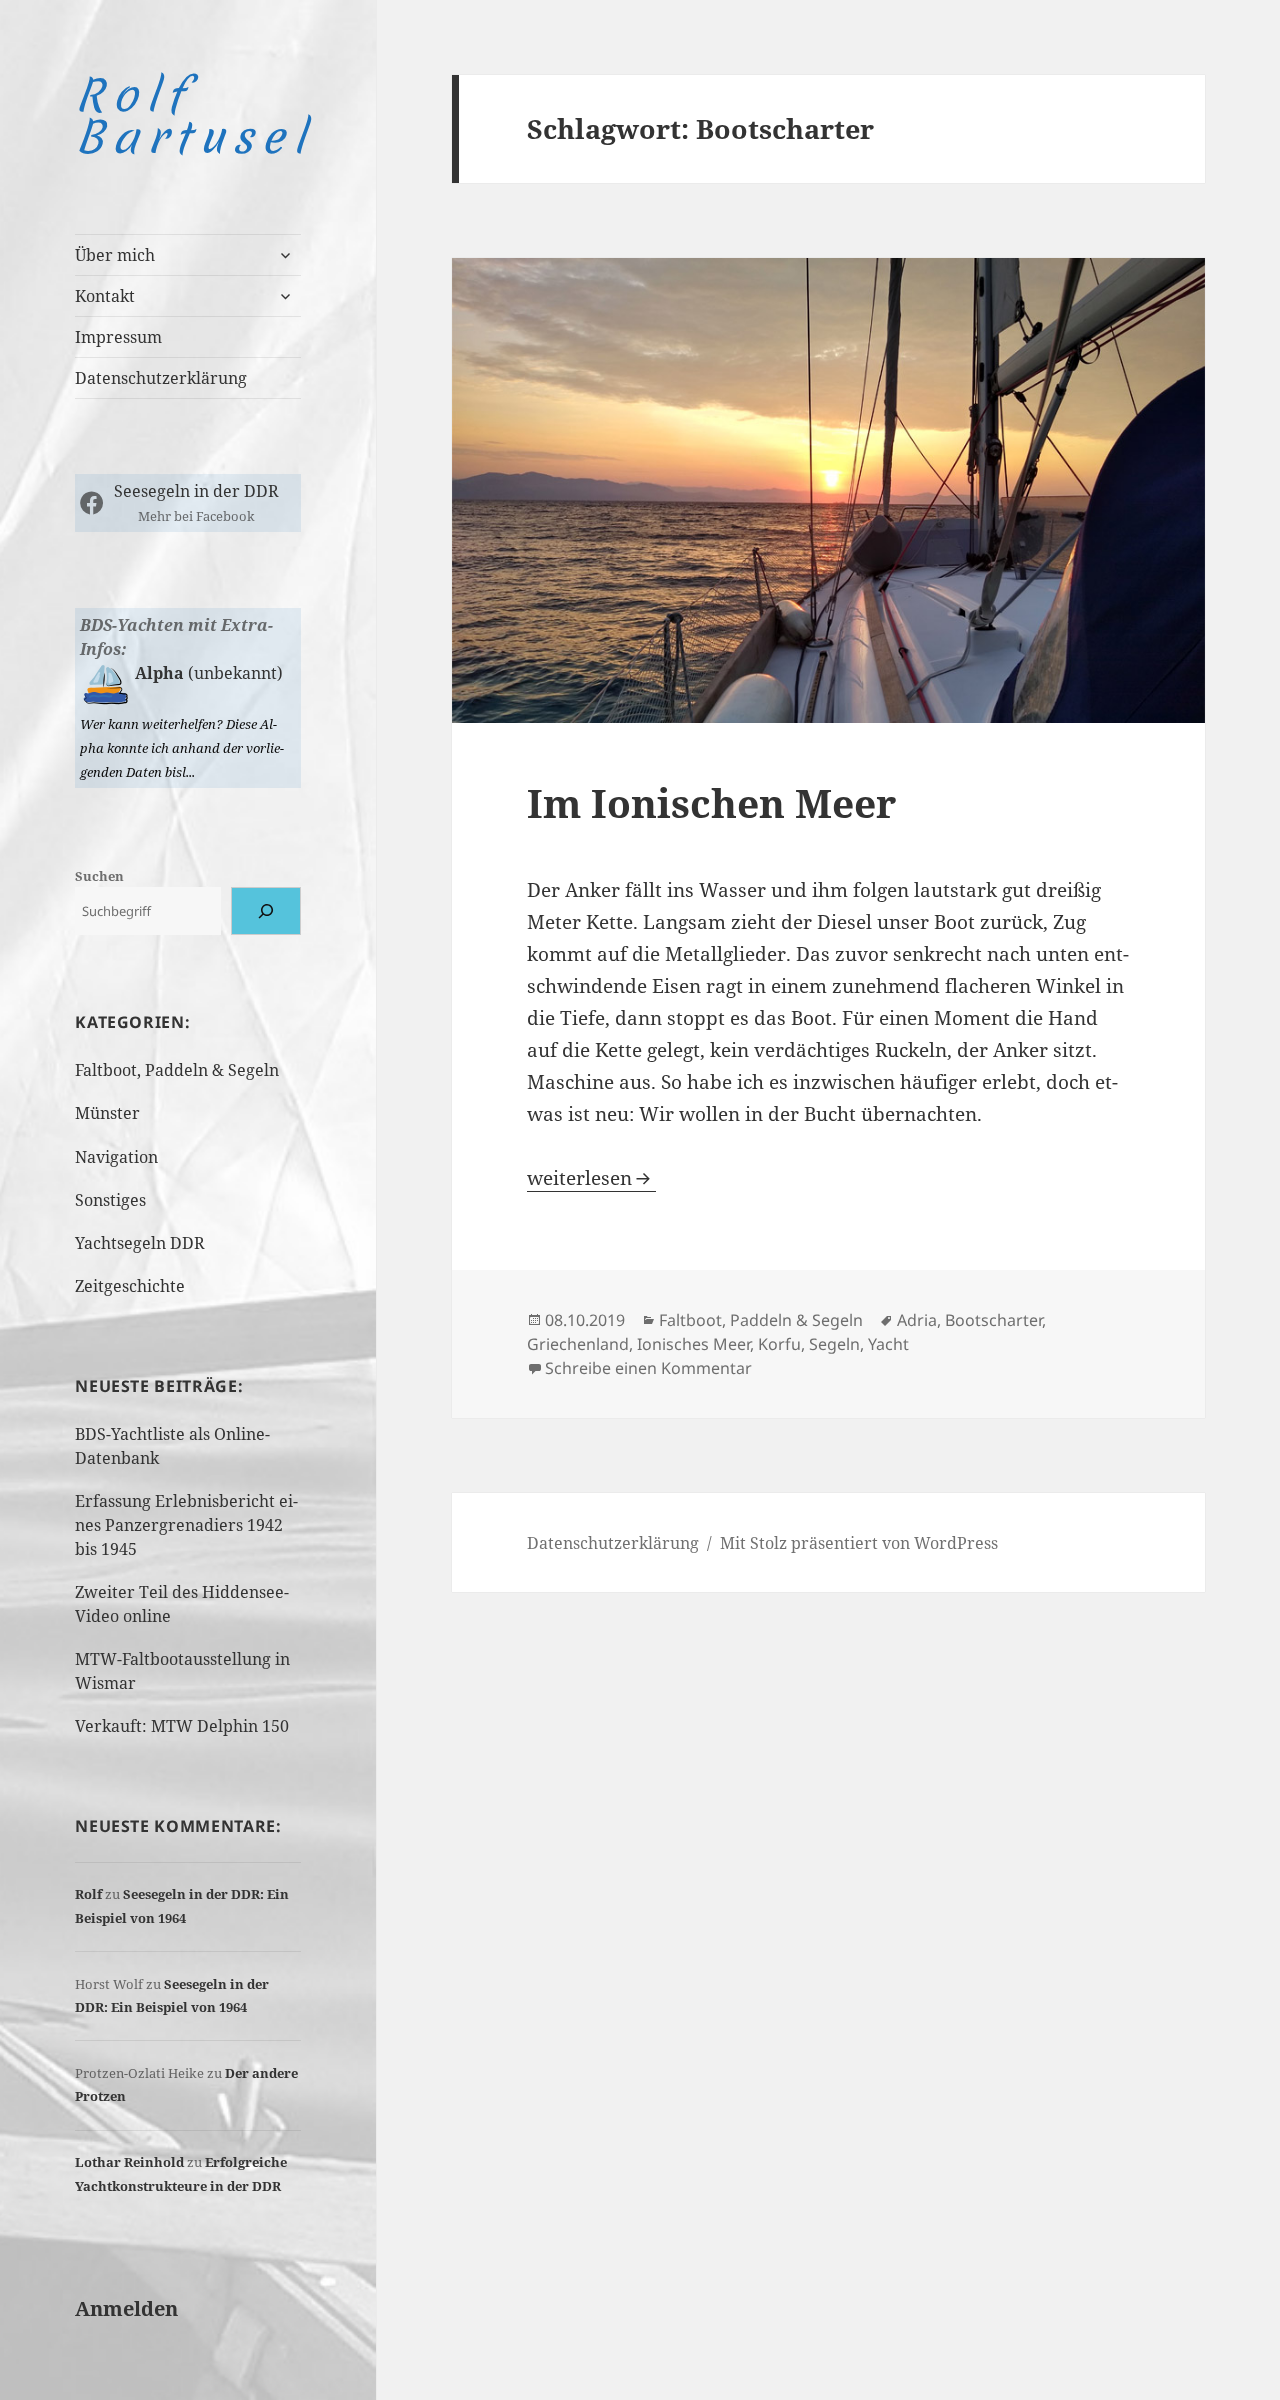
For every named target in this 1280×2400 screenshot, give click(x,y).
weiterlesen (591, 1178)
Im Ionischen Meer (711, 802)
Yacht (888, 1344)
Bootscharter (993, 1320)
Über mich (115, 255)
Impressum (118, 337)
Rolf (88, 1894)
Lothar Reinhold (129, 2162)
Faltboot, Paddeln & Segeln (177, 1070)
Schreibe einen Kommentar (648, 1368)
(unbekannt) (233, 673)
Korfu (779, 1344)
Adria (917, 1320)
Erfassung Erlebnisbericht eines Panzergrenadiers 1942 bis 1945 (186, 1525)
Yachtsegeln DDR (140, 1243)
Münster (107, 1113)
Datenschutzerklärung (161, 378)
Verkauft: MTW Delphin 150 (182, 1726)
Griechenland (578, 1344)
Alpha (159, 673)
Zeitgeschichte (130, 1286)
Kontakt (105, 296)
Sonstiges (110, 1200)
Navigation (116, 1157)
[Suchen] (266, 911)
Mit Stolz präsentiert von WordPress (859, 1543)
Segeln (834, 1344)
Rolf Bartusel (194, 116)
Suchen (99, 876)
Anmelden (126, 2308)
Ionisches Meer (693, 1344)
